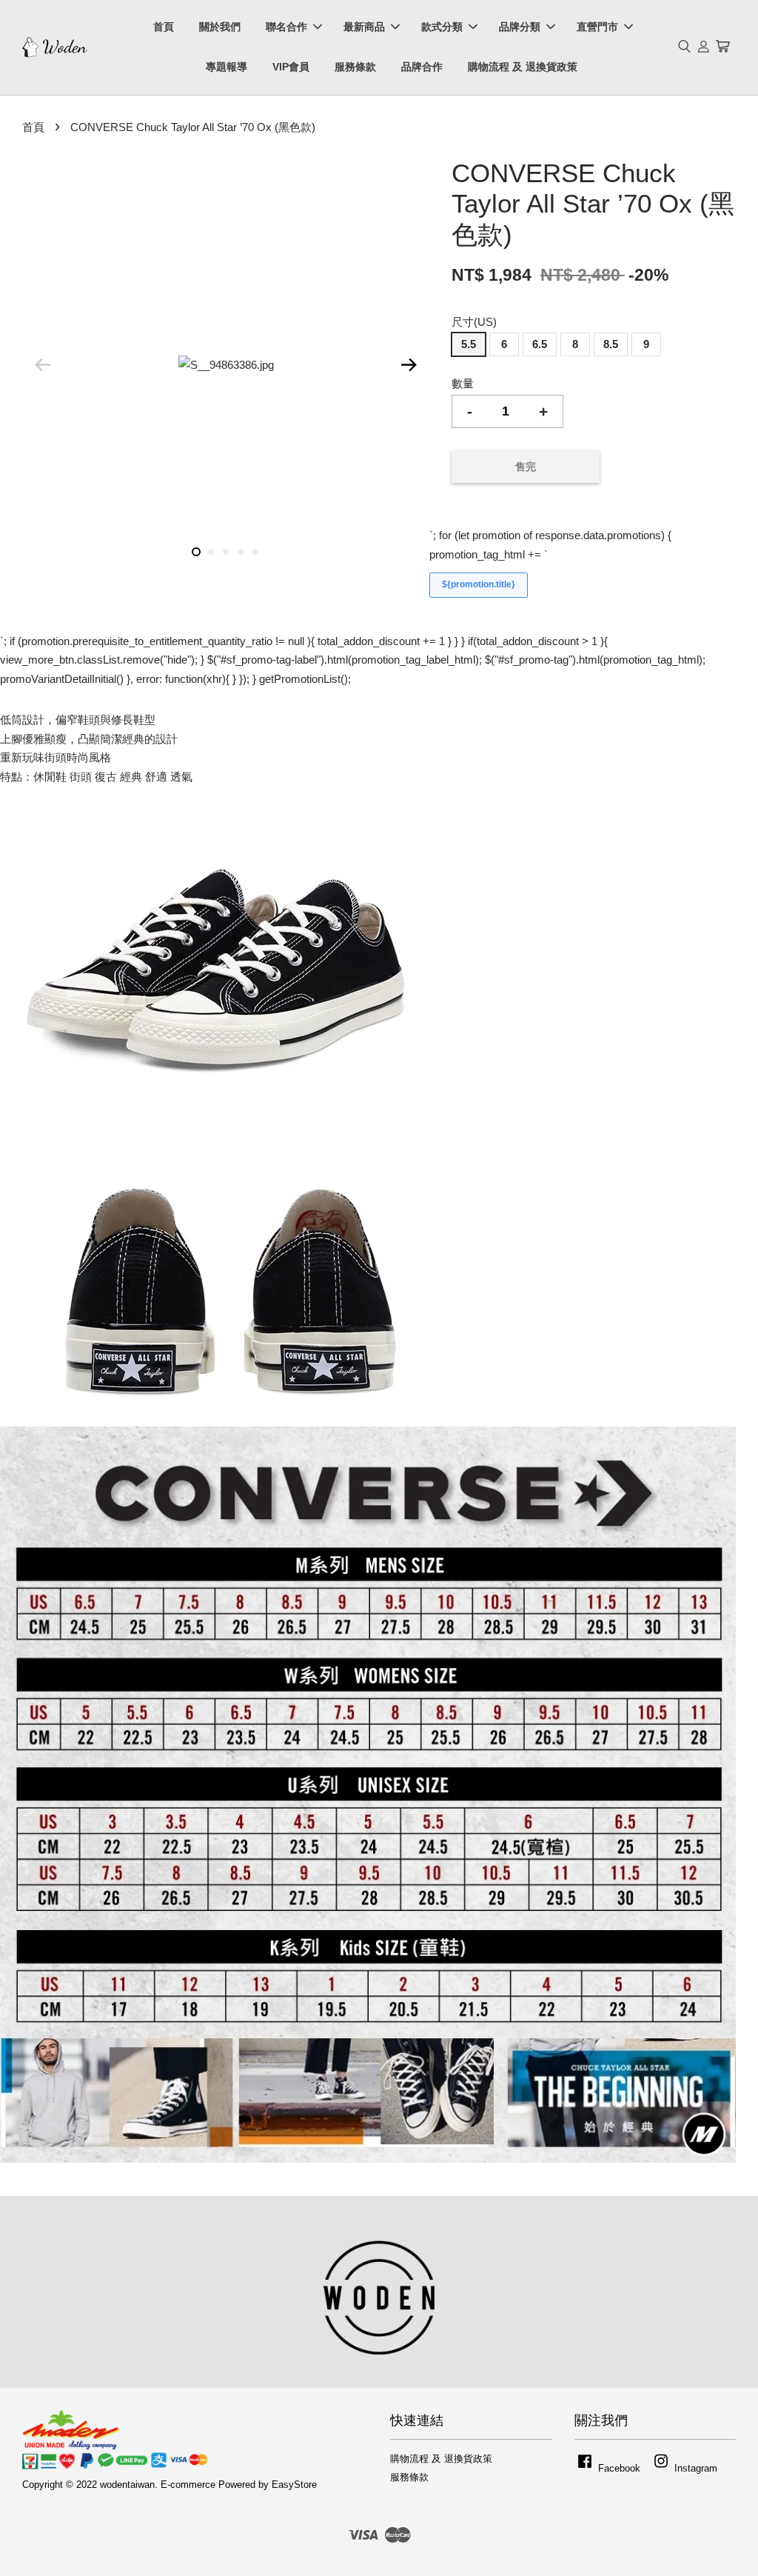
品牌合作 (422, 67)
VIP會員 (291, 67)
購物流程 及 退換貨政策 (523, 67)
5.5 (469, 344)
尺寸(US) (474, 322)
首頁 (164, 27)
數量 (463, 383)
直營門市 (597, 27)
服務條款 (355, 67)
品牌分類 (520, 27)
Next (409, 365)
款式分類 (442, 27)
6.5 (540, 344)
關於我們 (220, 27)
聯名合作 (286, 27)
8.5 (611, 344)
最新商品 (364, 27)
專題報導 (227, 67)
